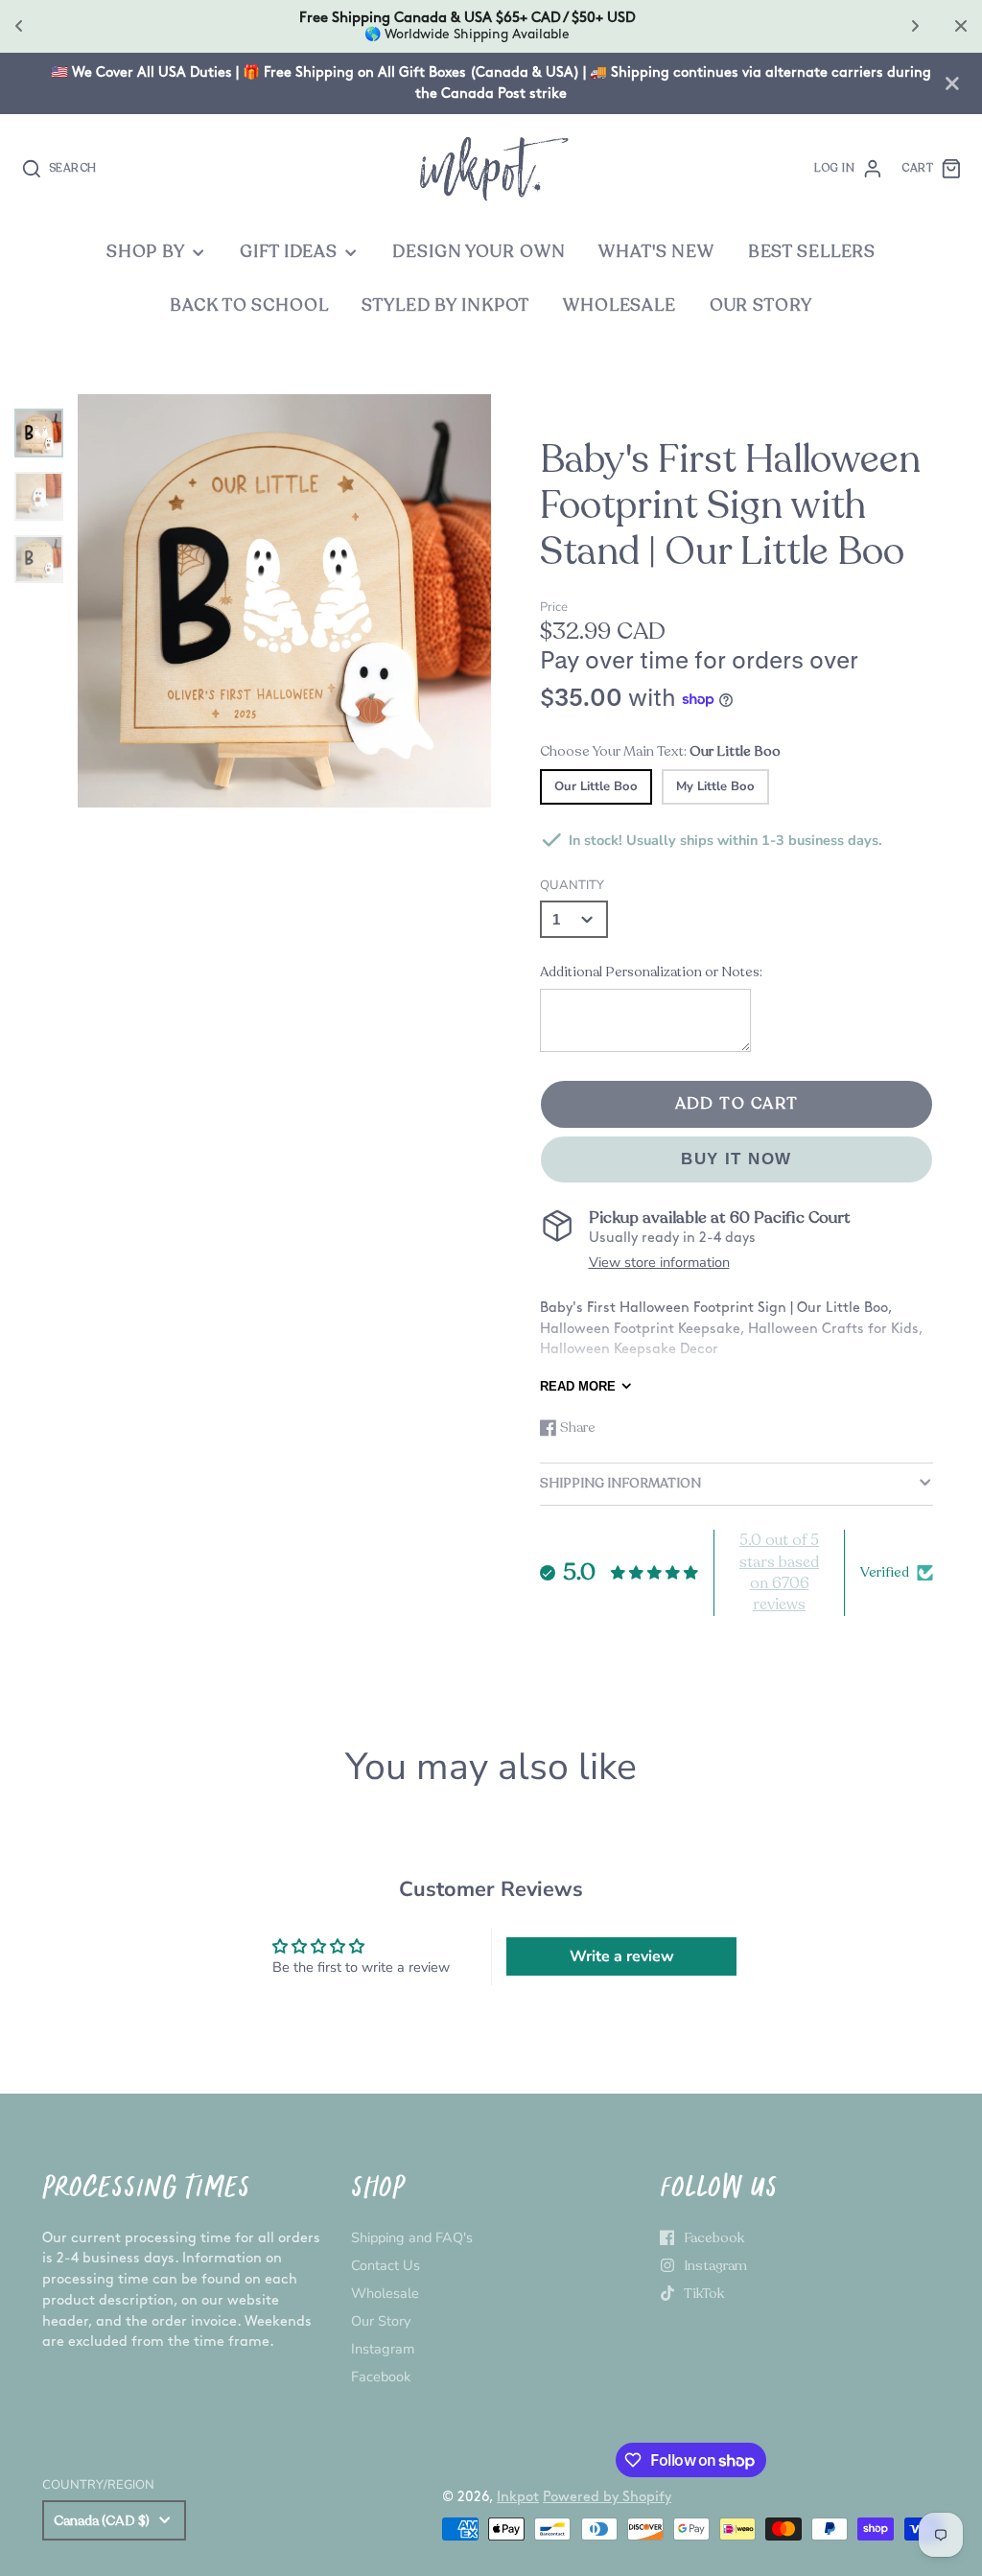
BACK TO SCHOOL (249, 305)
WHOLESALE (620, 305)
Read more (578, 1386)
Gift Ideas (289, 252)
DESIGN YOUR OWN (479, 252)
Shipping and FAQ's (412, 2237)
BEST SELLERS (812, 252)
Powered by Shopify (607, 2497)
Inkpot (518, 2497)
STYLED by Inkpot (445, 305)
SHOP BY (146, 252)
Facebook (381, 2377)
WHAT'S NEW (656, 252)
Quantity (572, 885)
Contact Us (386, 2265)
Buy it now (736, 1159)
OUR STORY (761, 305)
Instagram (383, 2349)
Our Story (381, 2321)
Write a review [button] (622, 1956)
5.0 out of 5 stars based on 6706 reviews (779, 1572)
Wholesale (385, 2293)
